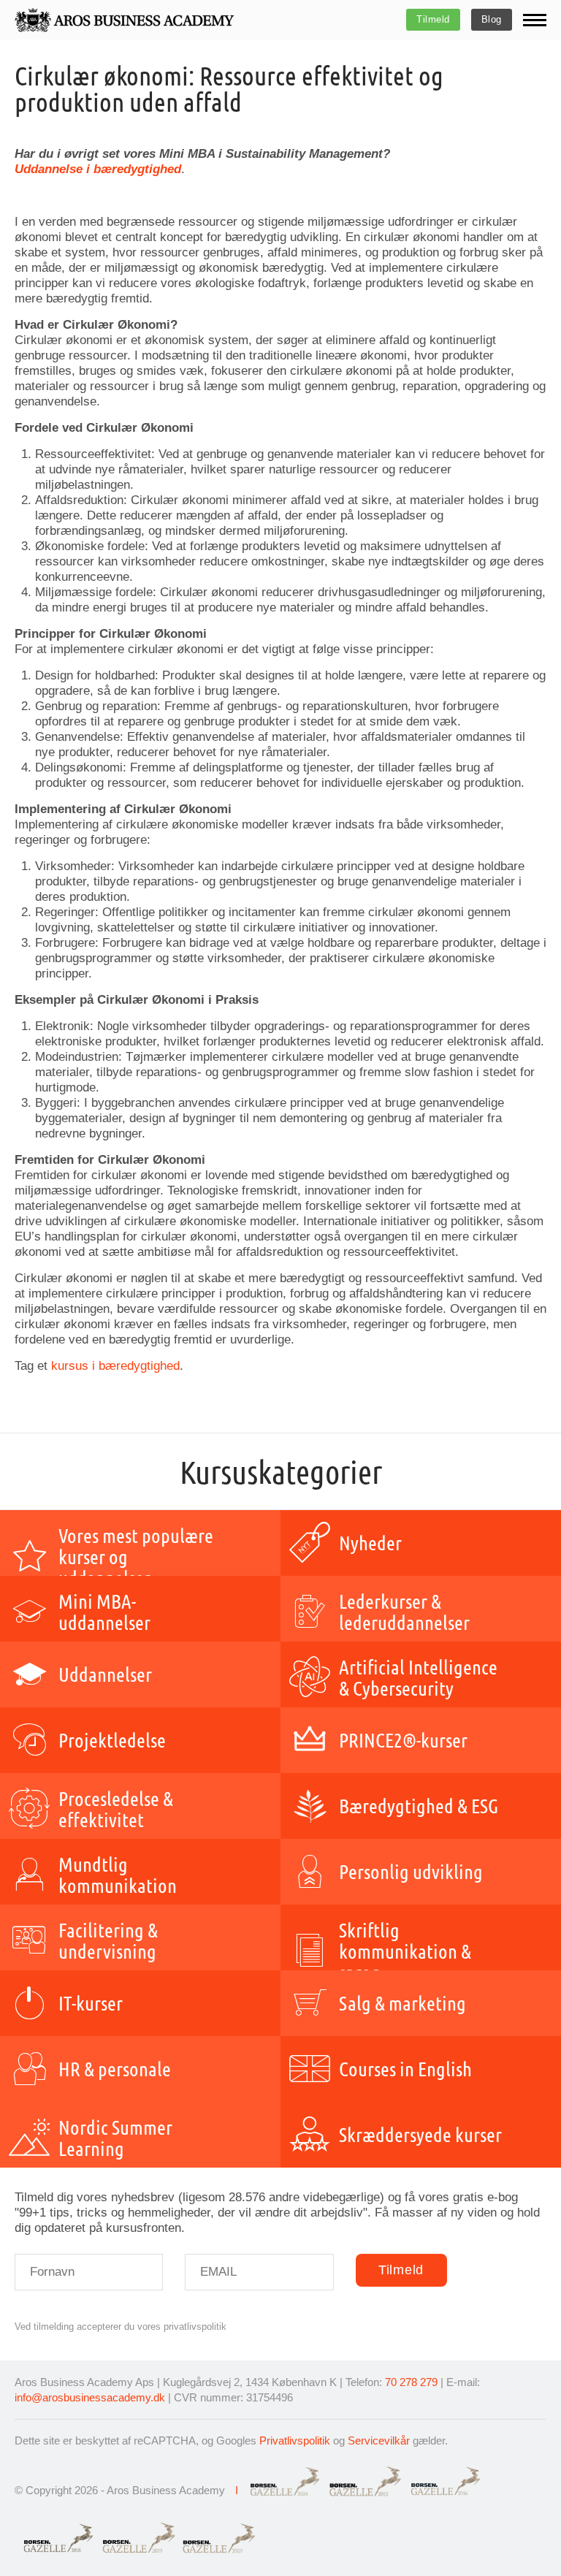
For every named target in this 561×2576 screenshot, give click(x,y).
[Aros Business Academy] (124, 20)
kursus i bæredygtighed (115, 1366)
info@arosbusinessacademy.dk (90, 2397)
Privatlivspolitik (295, 2440)
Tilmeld (433, 19)
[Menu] (535, 20)
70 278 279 (411, 2382)
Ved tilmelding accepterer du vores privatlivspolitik (121, 2327)
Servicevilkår (379, 2440)
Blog (492, 19)
